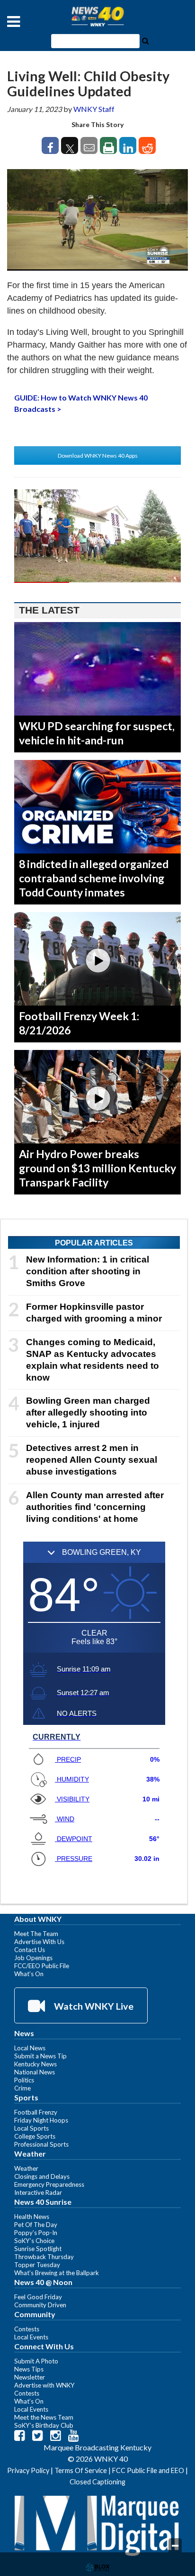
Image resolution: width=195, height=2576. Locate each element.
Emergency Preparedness (49, 2184)
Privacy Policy (28, 2470)
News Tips (29, 2369)
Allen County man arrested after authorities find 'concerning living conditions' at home (95, 1507)
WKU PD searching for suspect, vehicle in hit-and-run (97, 733)
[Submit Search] (145, 40)
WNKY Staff (94, 109)
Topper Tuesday (37, 2265)
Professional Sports (41, 2144)
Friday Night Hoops (41, 2120)
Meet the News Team (44, 2417)
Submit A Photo (36, 2361)
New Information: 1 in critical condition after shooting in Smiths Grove (88, 1271)
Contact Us (30, 1950)
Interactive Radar (38, 2192)
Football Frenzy (36, 2112)
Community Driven (40, 2305)
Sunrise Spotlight (38, 2249)
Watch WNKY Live (93, 2006)
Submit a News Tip (40, 2056)
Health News (32, 2217)
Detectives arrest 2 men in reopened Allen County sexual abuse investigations (92, 1460)
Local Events (31, 2337)
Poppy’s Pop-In (36, 2233)
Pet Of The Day (36, 2225)
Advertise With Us (39, 1942)
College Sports (35, 2136)
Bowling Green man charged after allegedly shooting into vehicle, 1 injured (88, 1412)
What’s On (29, 1974)
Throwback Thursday (44, 2257)
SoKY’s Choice (34, 2241)
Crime (22, 2088)
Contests (27, 2329)
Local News (30, 2048)
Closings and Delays (42, 2176)
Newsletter (30, 2377)
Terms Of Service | (83, 2470)
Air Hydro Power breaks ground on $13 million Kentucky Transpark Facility (97, 1168)
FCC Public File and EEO (148, 2470)
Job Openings (33, 1958)
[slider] (97, 582)
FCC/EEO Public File (42, 1966)
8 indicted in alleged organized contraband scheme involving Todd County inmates (94, 878)
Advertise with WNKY (44, 2385)
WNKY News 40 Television (97, 17)
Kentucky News (35, 2064)
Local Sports (31, 2128)
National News (35, 2072)
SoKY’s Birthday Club (44, 2425)
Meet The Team (36, 1934)
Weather (26, 2168)
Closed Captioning (97, 2482)
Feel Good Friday (38, 2297)
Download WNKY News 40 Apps (98, 456)
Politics (24, 2080)
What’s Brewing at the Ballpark (57, 2273)
